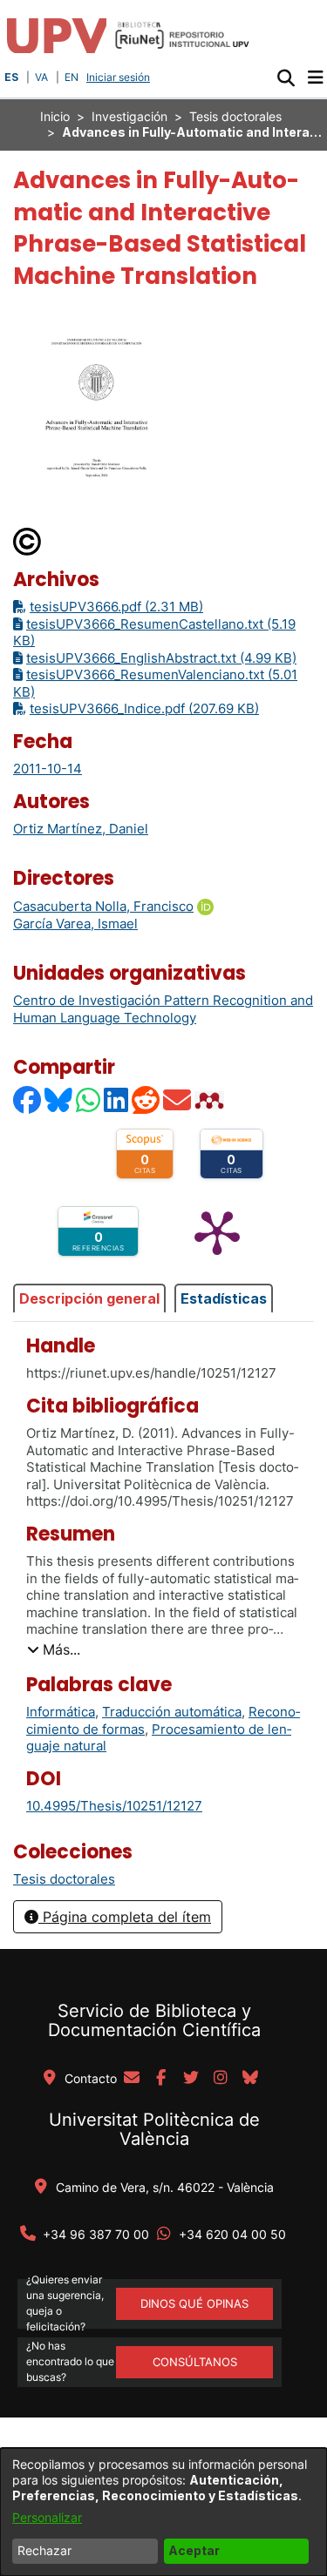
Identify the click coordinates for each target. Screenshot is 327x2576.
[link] (64, 1879)
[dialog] (163, 2512)
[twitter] (191, 2079)
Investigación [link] (129, 116)
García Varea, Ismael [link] (75, 924)
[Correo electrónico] (178, 1099)
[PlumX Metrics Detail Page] (217, 1231)
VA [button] (41, 77)
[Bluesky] (59, 1099)
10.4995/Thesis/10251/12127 (114, 1806)
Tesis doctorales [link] (235, 116)
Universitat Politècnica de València (154, 2129)
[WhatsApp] (89, 1099)
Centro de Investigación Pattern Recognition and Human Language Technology (163, 1009)
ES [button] (11, 77)
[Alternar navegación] (315, 78)
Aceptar (194, 2550)
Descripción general (89, 1298)
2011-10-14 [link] (48, 769)
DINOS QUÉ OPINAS (194, 2303)
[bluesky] (250, 2079)
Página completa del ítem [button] (125, 1917)
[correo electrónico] (132, 2079)
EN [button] (72, 77)
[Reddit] (146, 1099)
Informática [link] (61, 1712)
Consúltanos (195, 2362)
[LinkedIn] (117, 1099)
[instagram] (221, 2079)
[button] (286, 78)
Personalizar (47, 2517)
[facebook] (161, 2079)
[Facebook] (28, 1099)
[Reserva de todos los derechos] (28, 540)
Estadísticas (224, 1298)
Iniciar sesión (120, 77)
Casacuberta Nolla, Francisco (103, 906)
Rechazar (44, 2550)
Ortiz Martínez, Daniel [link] (81, 829)
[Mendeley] (211, 1099)
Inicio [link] (55, 116)
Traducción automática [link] (172, 1712)
